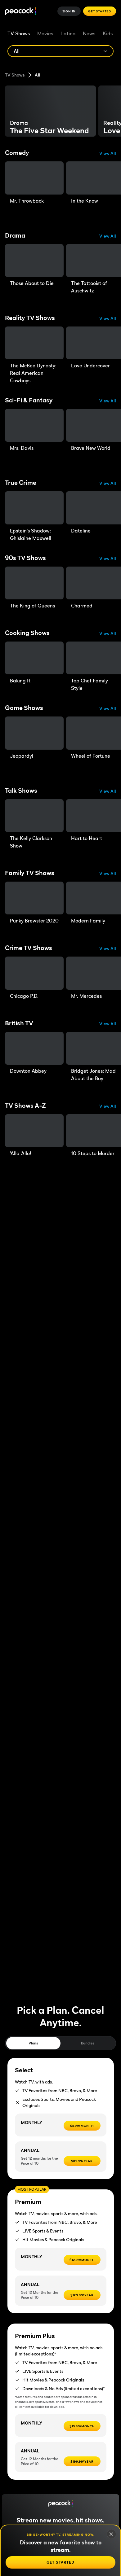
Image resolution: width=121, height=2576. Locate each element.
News (89, 33)
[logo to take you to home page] (20, 11)
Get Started (100, 11)
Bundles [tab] (88, 2043)
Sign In (69, 11)
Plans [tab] (33, 2043)
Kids (108, 33)
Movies (45, 33)
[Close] (111, 2534)
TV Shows (19, 33)
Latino (68, 33)
